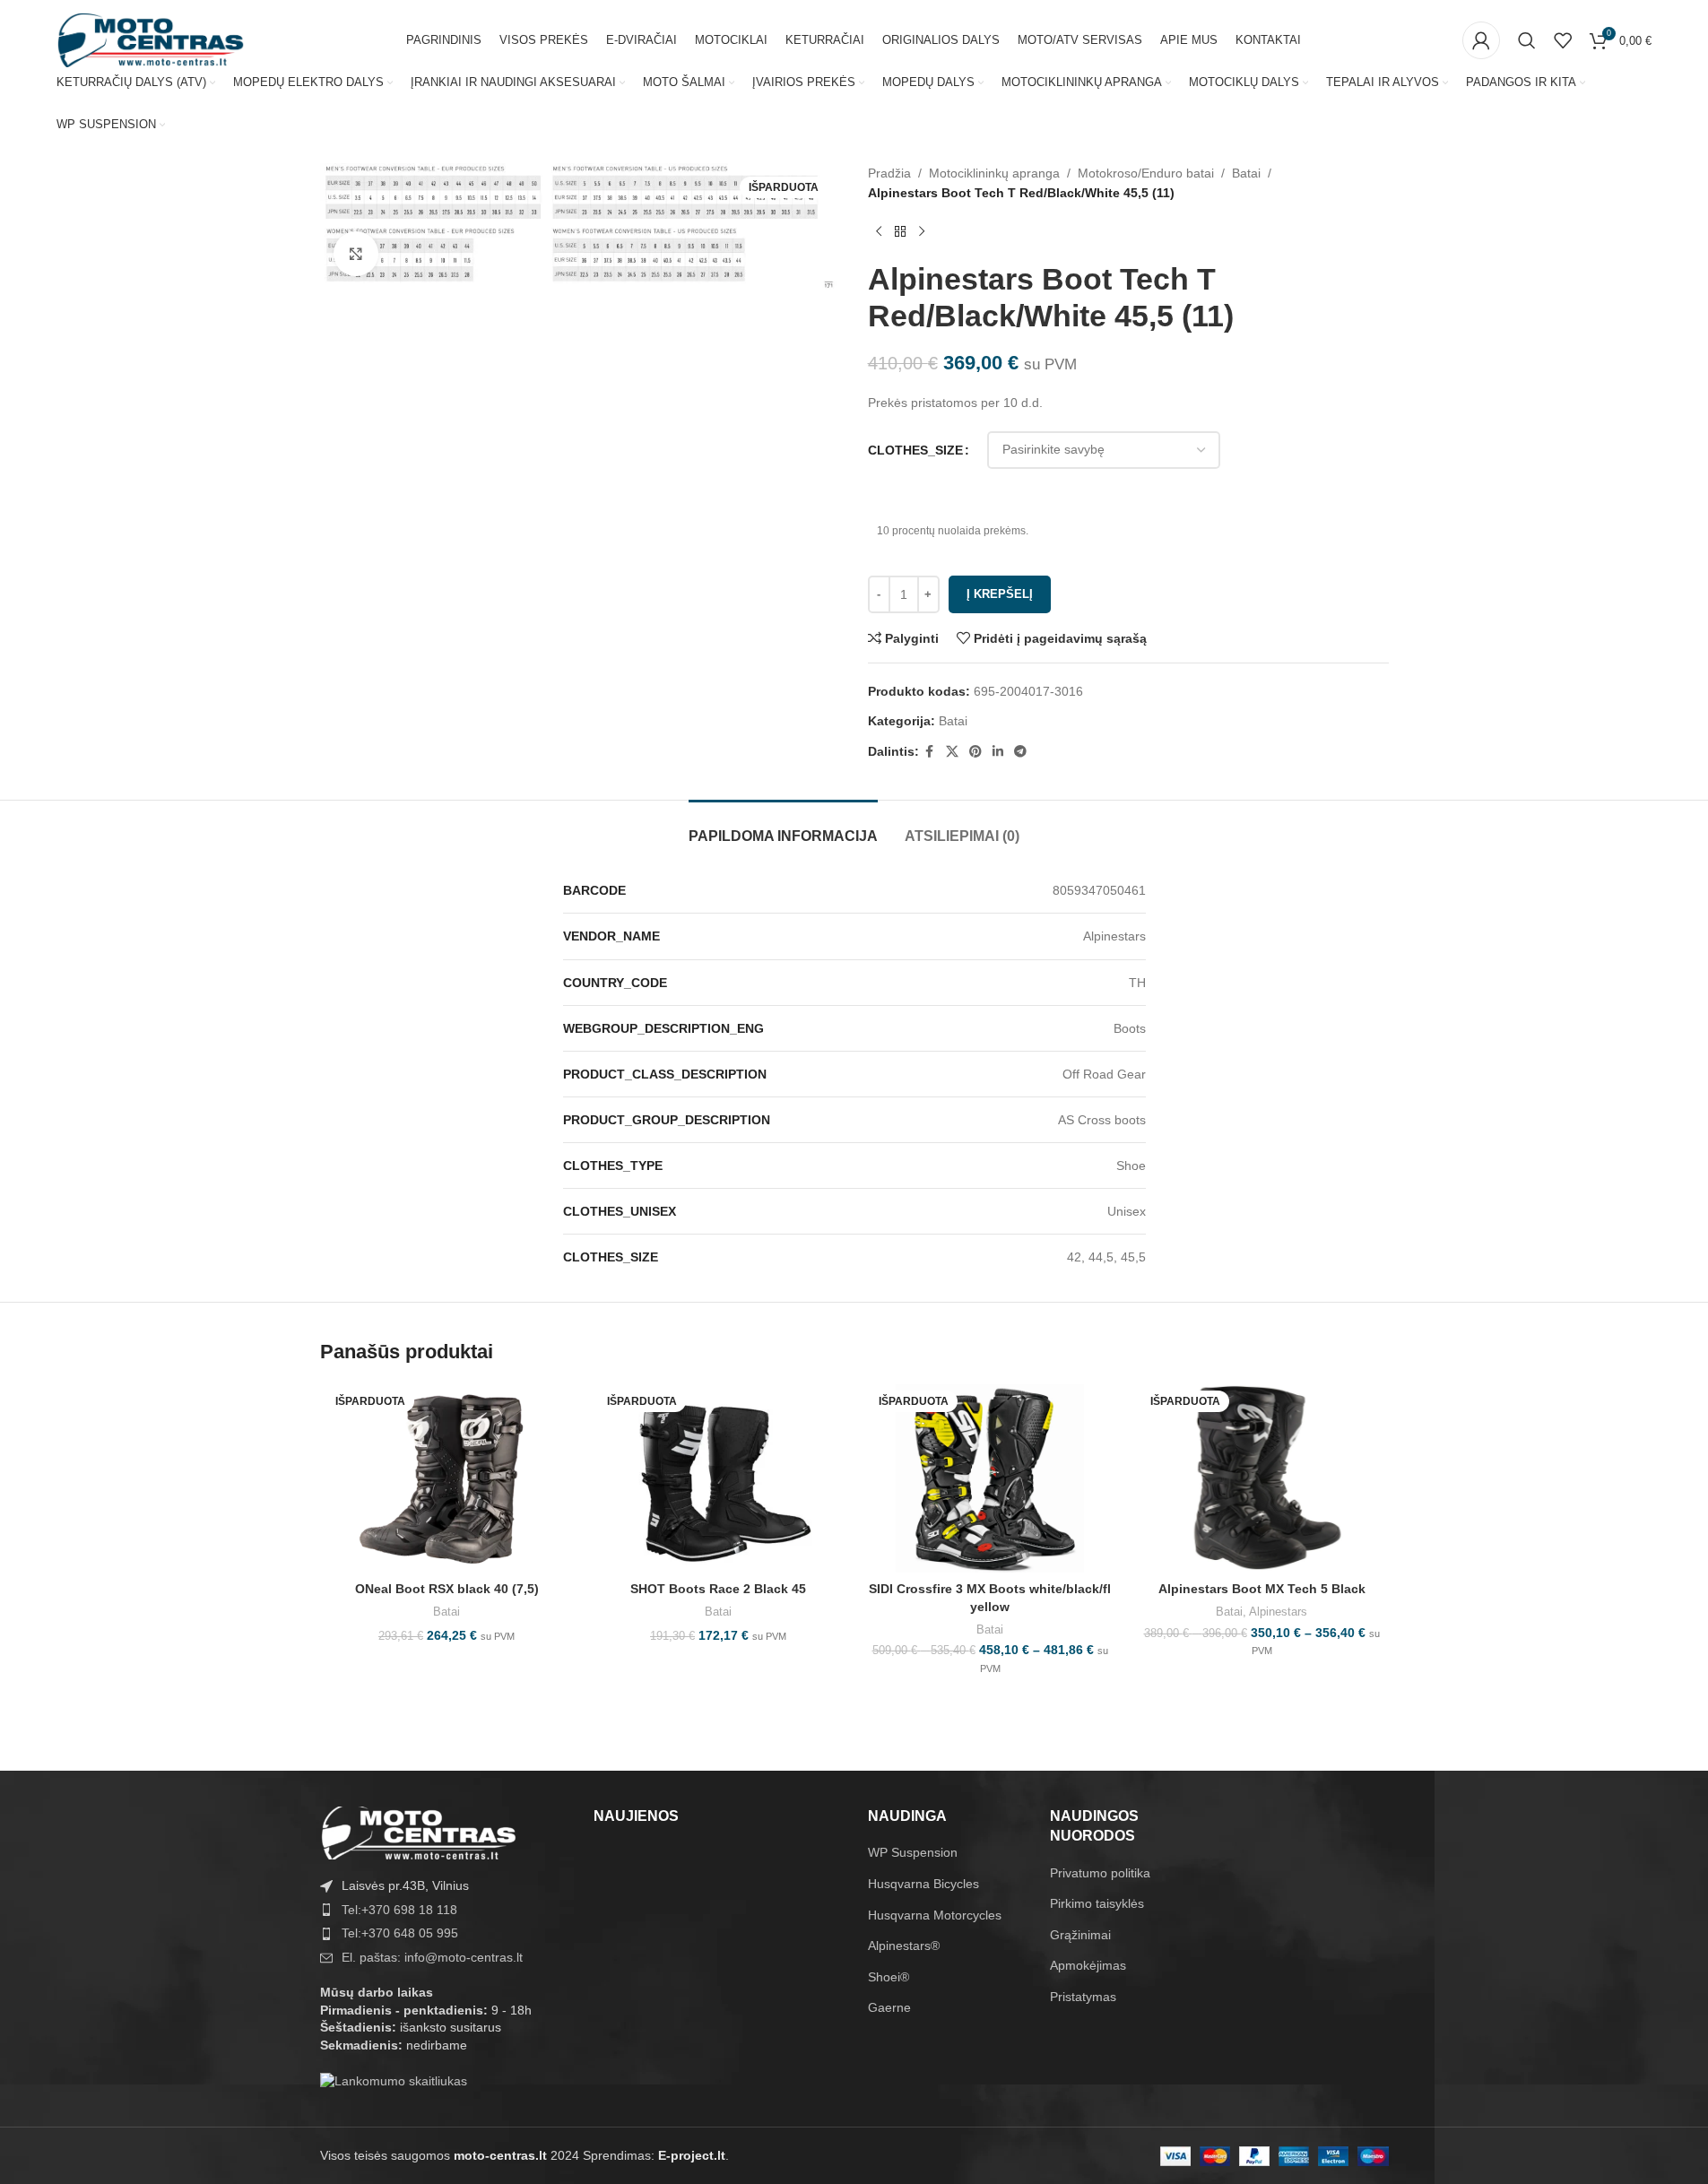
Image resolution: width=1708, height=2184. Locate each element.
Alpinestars (1278, 1612)
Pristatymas (1083, 1997)
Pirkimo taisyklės (1097, 1903)
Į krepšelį (1000, 594)
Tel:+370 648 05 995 (400, 1933)
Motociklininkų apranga (994, 173)
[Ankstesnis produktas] (879, 232)
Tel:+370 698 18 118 (399, 1910)
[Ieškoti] (1527, 40)
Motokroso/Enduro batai (1146, 173)
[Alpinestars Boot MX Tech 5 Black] (1262, 1478)
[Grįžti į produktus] (900, 232)
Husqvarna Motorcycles (935, 1915)
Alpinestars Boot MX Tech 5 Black (1262, 1589)
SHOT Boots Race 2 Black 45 (718, 1589)
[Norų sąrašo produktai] (1563, 40)
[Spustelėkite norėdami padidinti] (356, 254)
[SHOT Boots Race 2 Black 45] (719, 1478)
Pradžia (889, 173)
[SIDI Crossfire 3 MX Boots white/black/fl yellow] (990, 1478)
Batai (1246, 173)
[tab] (783, 827)
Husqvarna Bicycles (923, 1884)
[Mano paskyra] (1481, 40)
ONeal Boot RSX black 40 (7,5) (447, 1589)
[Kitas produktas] (922, 232)
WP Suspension (913, 1852)
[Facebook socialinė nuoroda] (930, 752)
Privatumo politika (1100, 1873)
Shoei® (889, 1977)
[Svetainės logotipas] (151, 39)
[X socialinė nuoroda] (952, 752)
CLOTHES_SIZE (915, 450)
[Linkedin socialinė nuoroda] (998, 752)
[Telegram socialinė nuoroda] (1020, 752)
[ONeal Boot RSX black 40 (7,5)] (447, 1478)
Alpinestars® (904, 1946)
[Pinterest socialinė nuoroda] (975, 752)
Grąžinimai (1080, 1935)
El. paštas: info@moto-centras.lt (432, 1957)
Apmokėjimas (1088, 1965)
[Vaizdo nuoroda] (419, 1832)
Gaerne (889, 2007)
